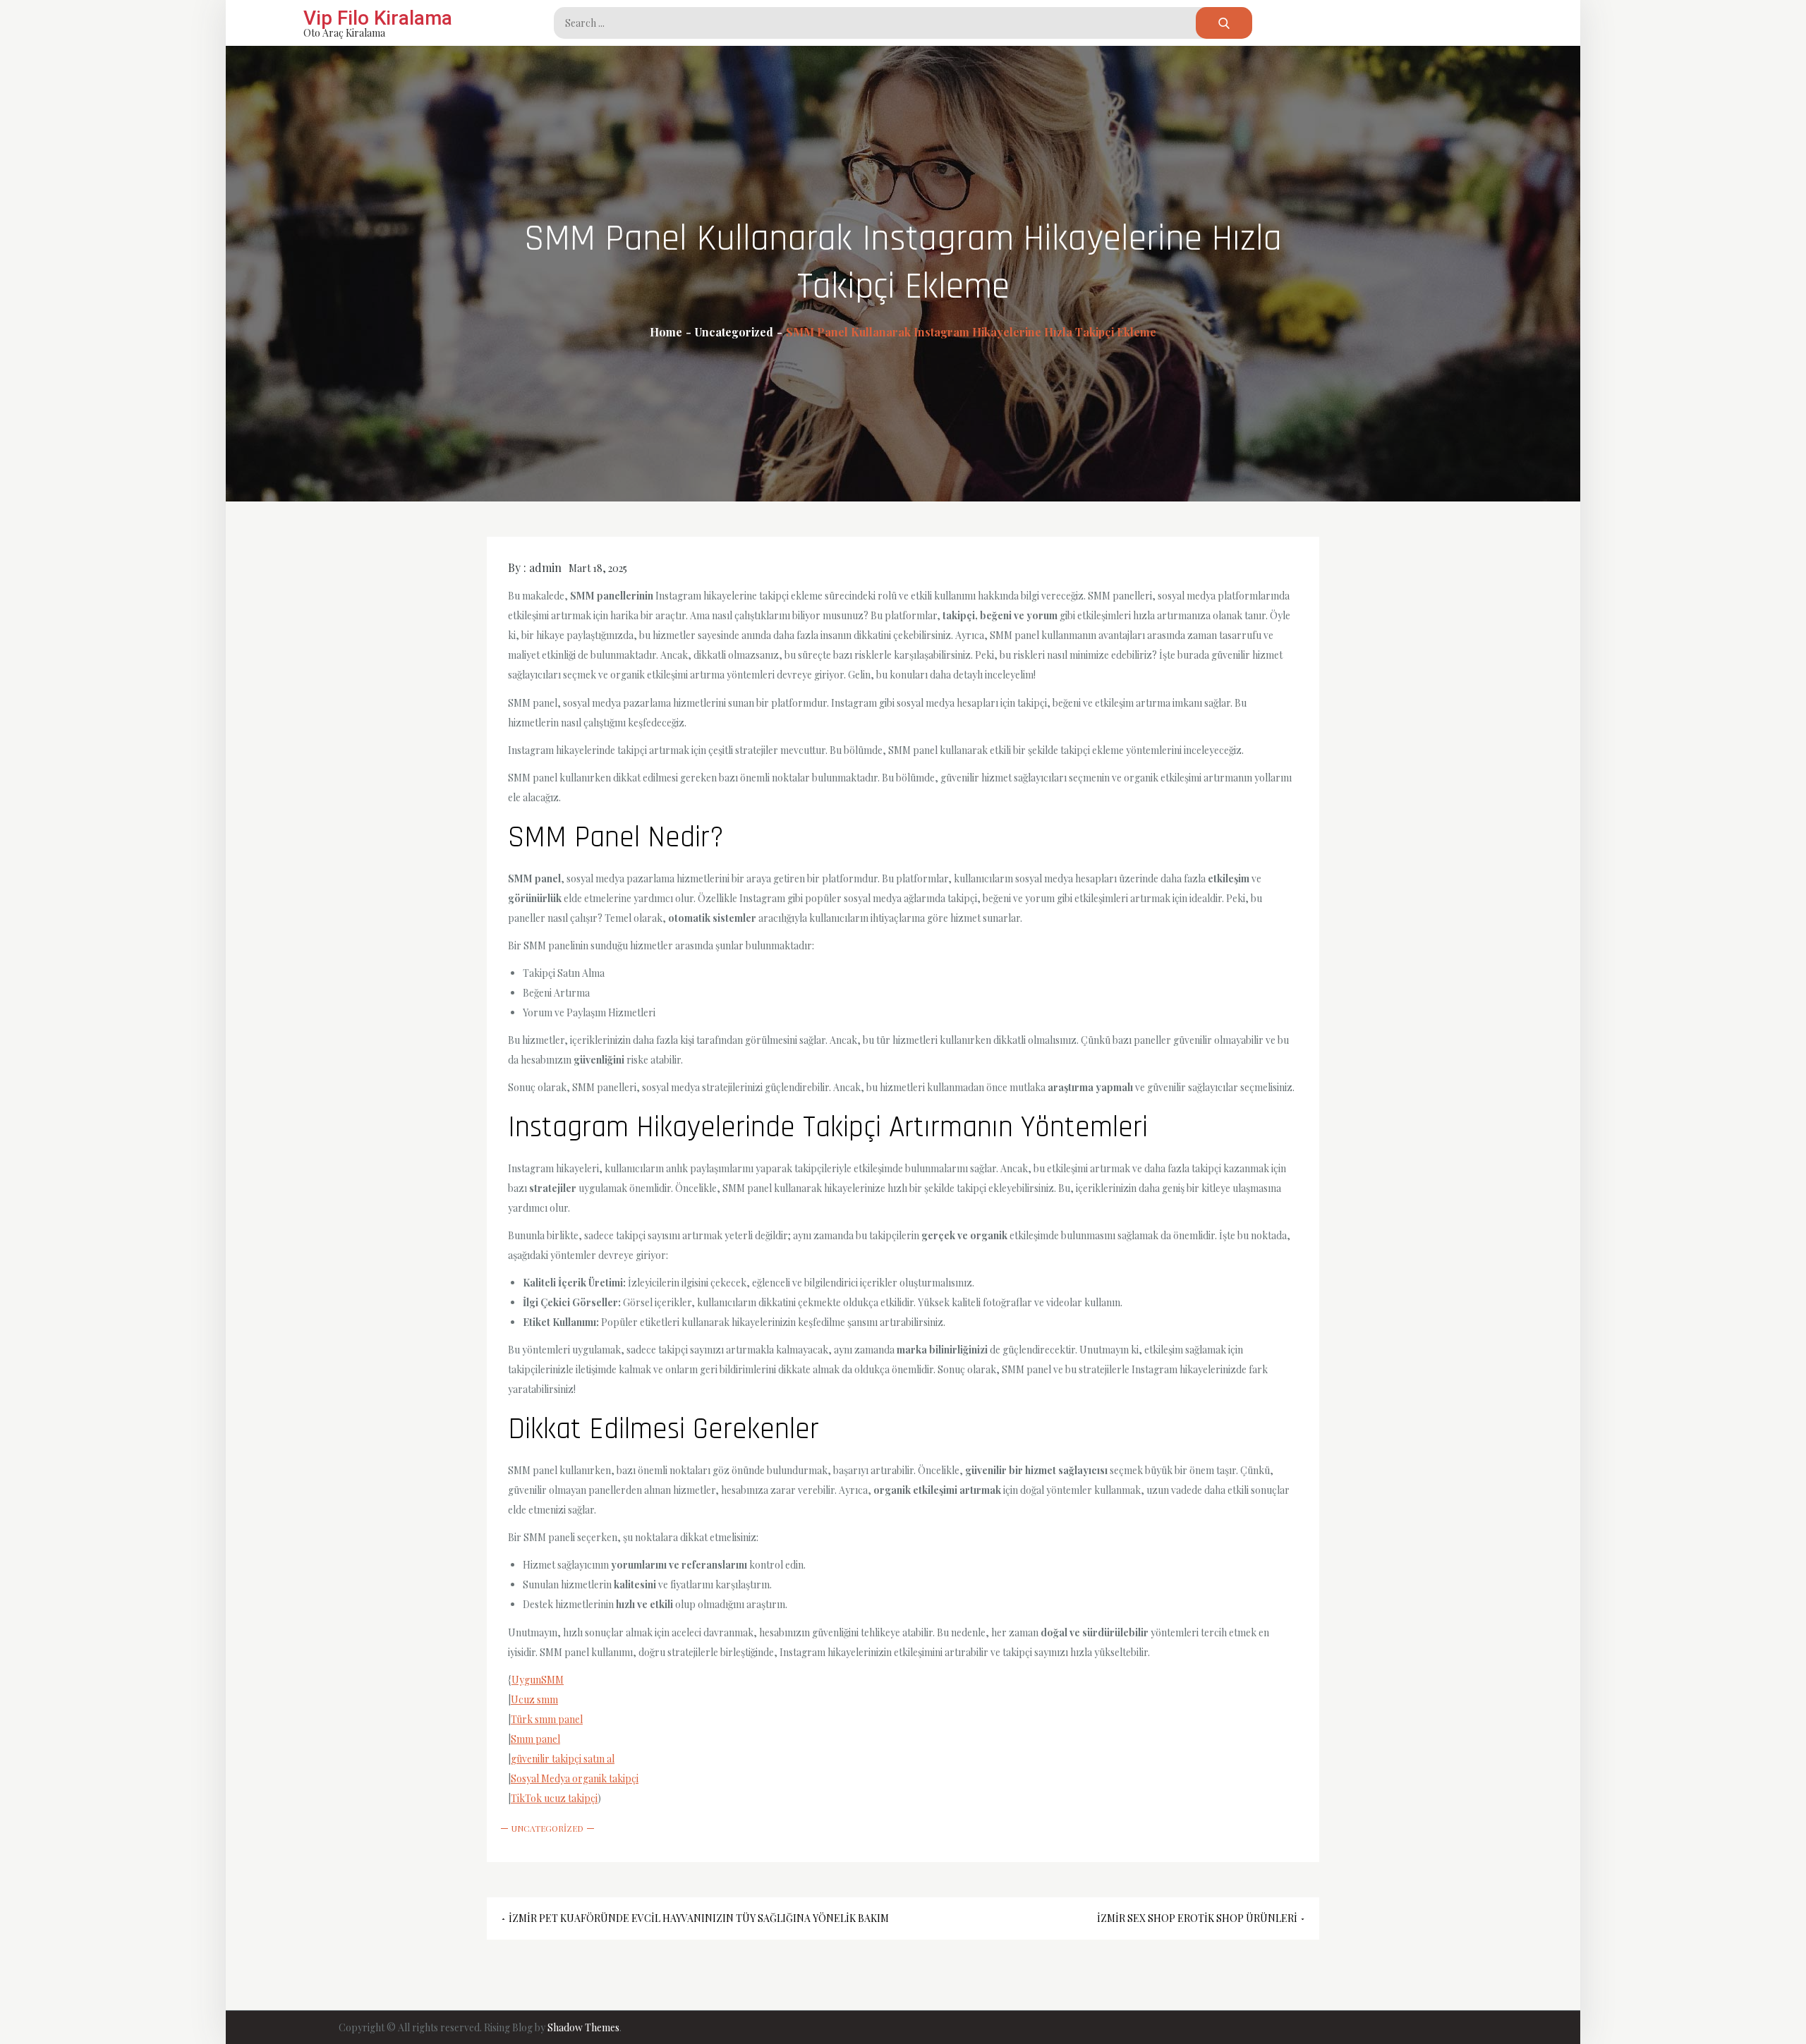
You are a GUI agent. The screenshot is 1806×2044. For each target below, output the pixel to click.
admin (545, 567)
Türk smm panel (547, 1719)
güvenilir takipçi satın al (563, 1759)
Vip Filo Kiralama (378, 18)
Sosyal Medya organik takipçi (575, 1778)
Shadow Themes (583, 2027)
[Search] (1224, 23)
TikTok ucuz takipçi (554, 1798)
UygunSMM (538, 1680)
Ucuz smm (534, 1699)
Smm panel (535, 1739)
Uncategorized (547, 1828)
